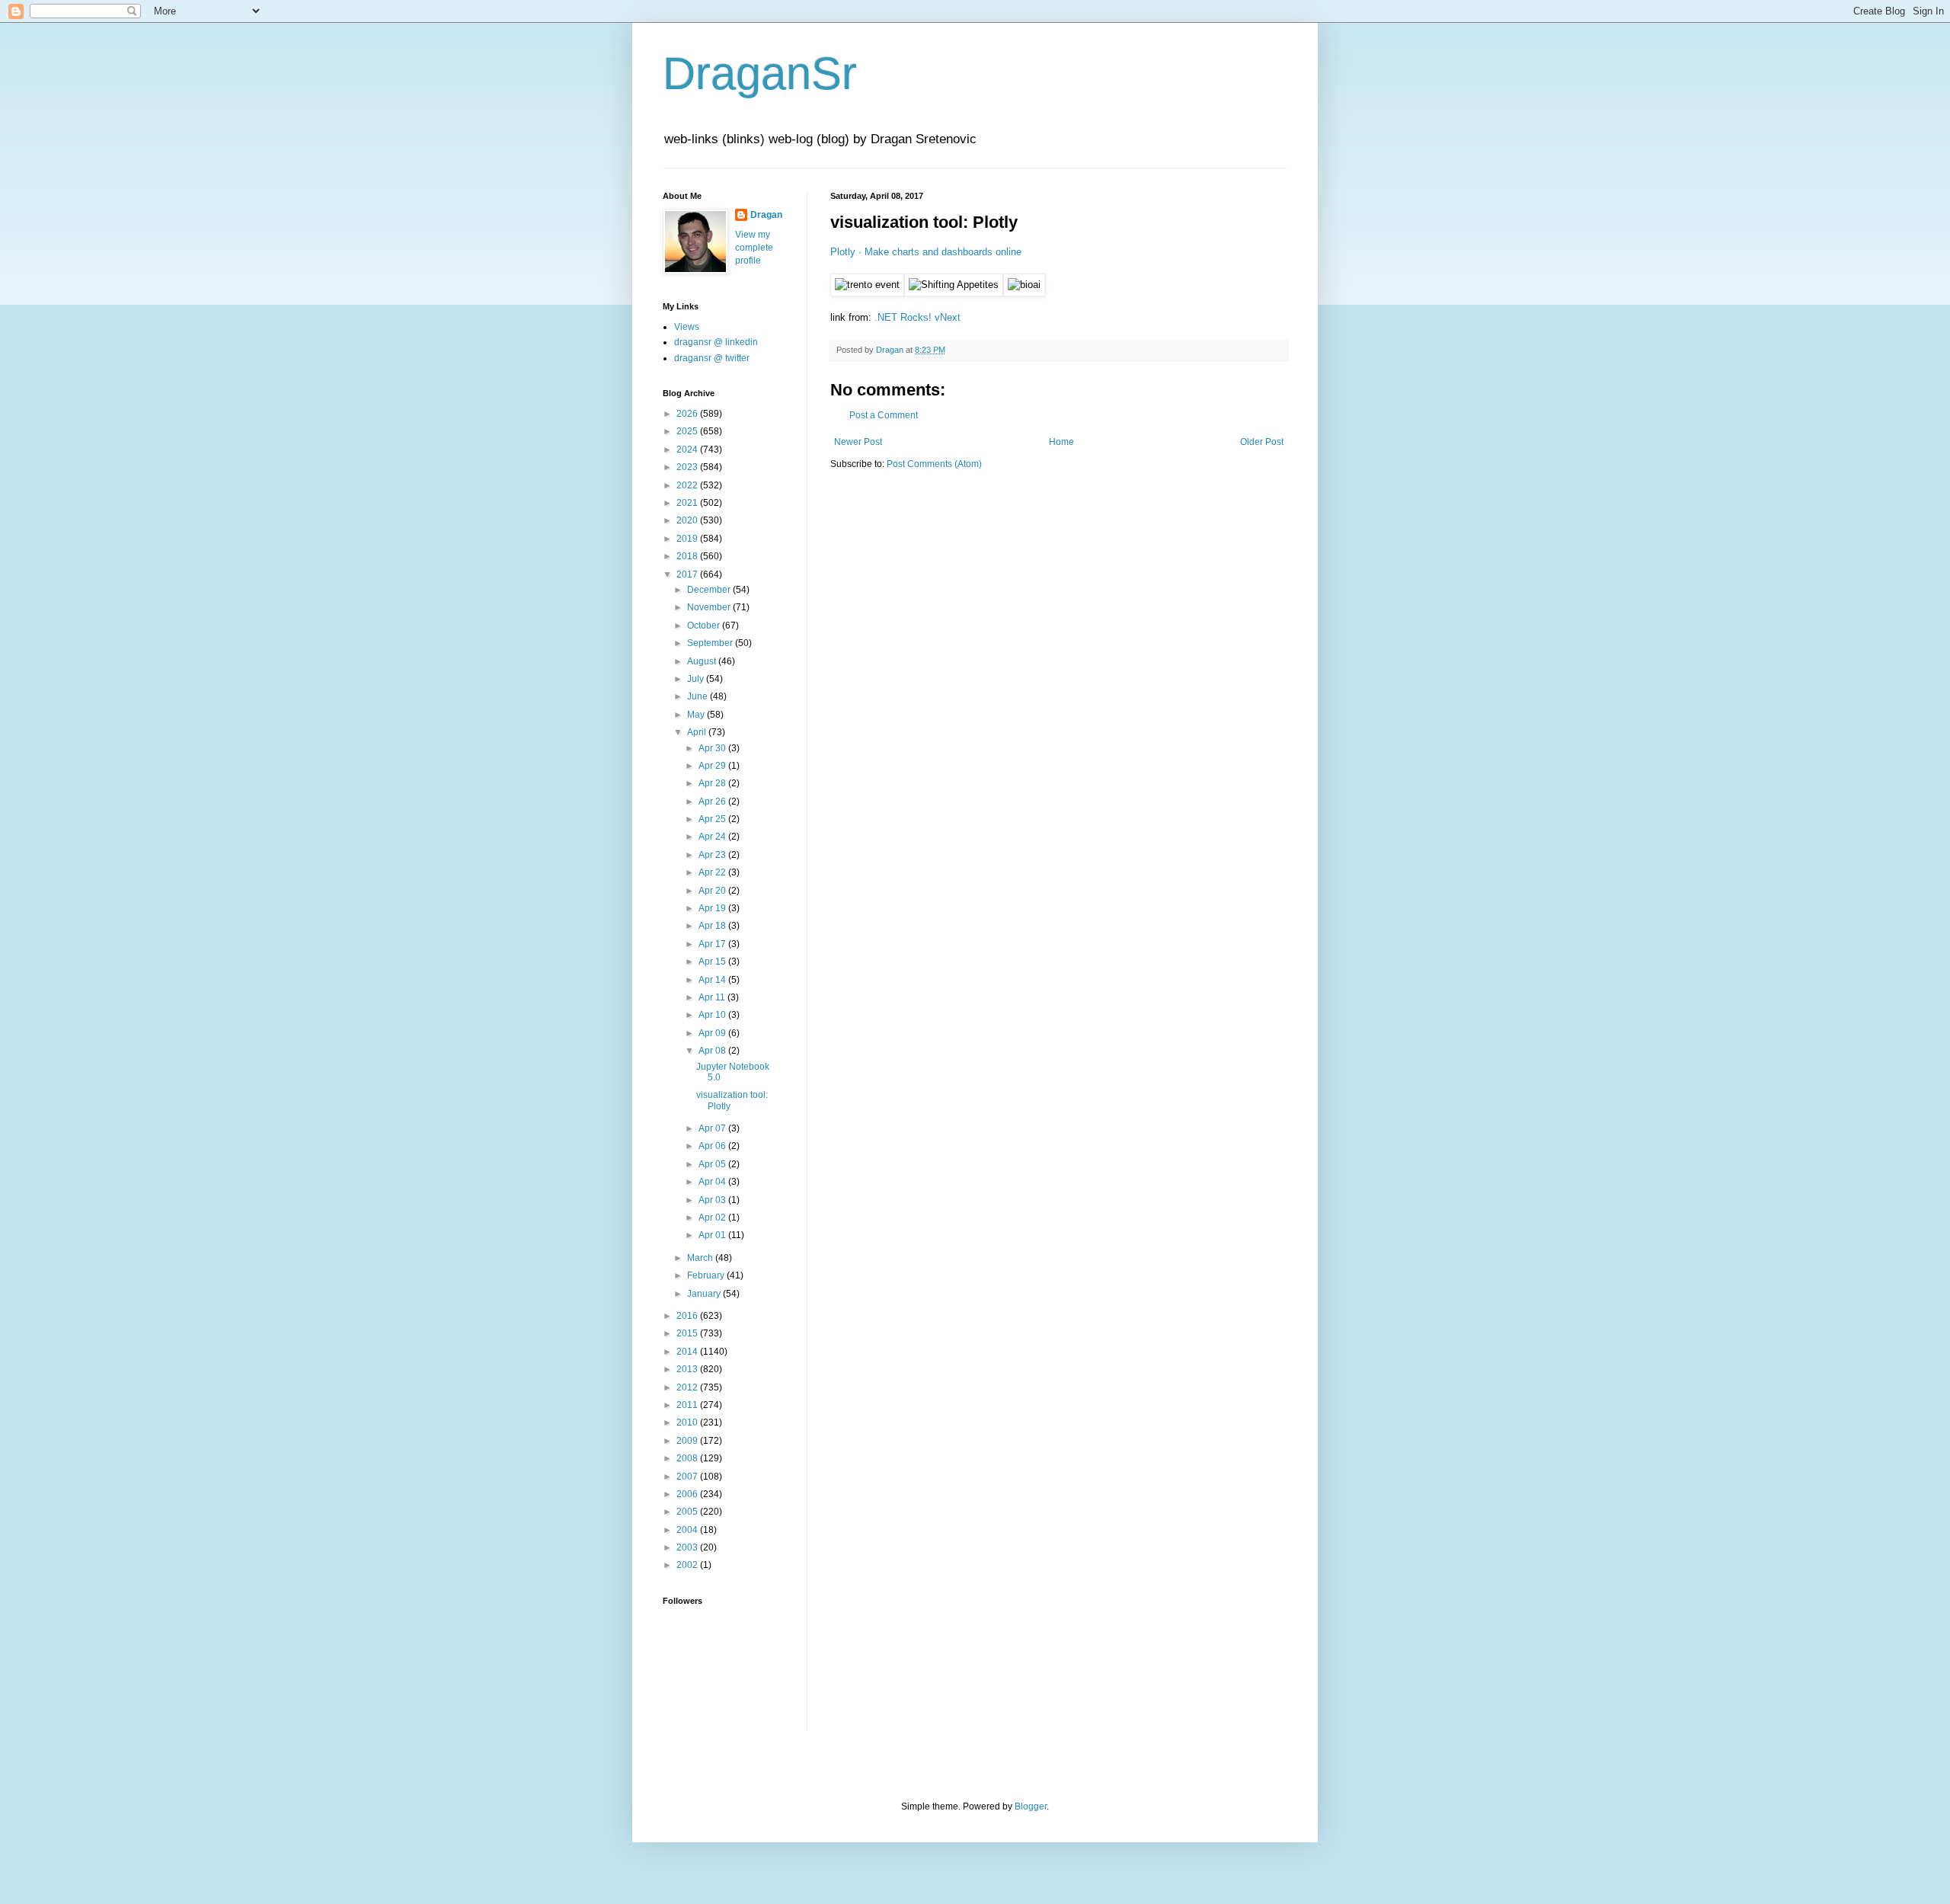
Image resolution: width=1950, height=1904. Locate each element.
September (711, 643)
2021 (688, 503)
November (710, 607)
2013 (688, 1369)
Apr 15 (713, 962)
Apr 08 (713, 1051)
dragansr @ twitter (712, 358)
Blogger (1031, 1806)
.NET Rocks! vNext (917, 317)
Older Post (1262, 442)
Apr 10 (713, 1015)
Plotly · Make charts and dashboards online (926, 252)
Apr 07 (713, 1128)
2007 (688, 1477)
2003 (688, 1547)
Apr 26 (713, 802)
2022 (688, 485)
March (701, 1258)
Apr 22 (713, 872)
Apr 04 (713, 1182)
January (705, 1294)
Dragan (766, 215)
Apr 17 (713, 944)
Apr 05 (713, 1164)
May (697, 715)
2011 (688, 1405)
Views (687, 327)
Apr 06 (713, 1146)
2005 (688, 1512)
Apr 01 (713, 1235)
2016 (688, 1316)
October (705, 626)
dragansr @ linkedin (716, 342)
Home (1061, 442)
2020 (688, 520)
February (707, 1275)
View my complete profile (754, 248)
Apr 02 (713, 1218)
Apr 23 (713, 855)
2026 (688, 414)
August (703, 661)
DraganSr (760, 74)
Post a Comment (884, 415)
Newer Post (858, 442)
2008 (688, 1458)
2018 (688, 556)
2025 (688, 431)
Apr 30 (713, 748)
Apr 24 (713, 837)
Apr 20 (713, 891)
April (698, 732)
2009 (688, 1441)
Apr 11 (713, 997)
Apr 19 (713, 908)
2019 (688, 539)
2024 (688, 450)
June (698, 696)
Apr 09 (713, 1033)
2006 (688, 1494)
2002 (688, 1565)
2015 (688, 1333)
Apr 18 (713, 926)
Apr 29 (713, 766)
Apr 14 (713, 980)
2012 (688, 1387)
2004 (688, 1530)
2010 (688, 1422)
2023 (688, 467)
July (697, 679)
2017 (688, 574)
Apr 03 (713, 1200)
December (710, 590)
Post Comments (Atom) (934, 464)
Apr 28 (713, 783)
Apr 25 (713, 819)
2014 (688, 1352)
